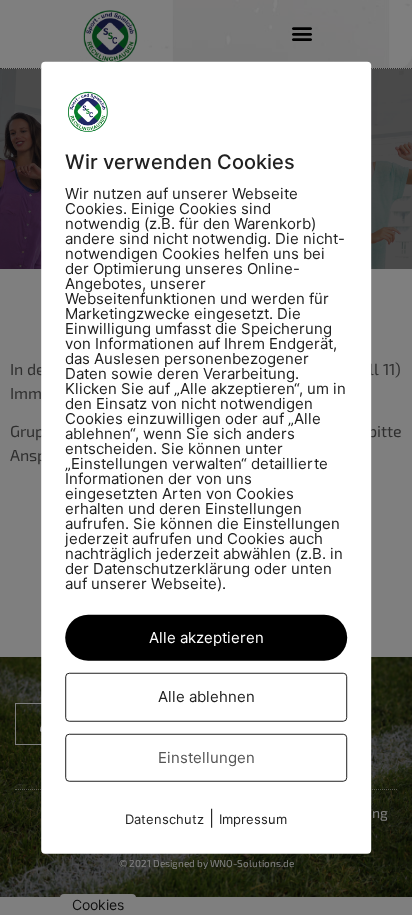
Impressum (253, 819)
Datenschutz (164, 819)
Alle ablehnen (206, 696)
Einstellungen (206, 756)
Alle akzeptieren (206, 636)
